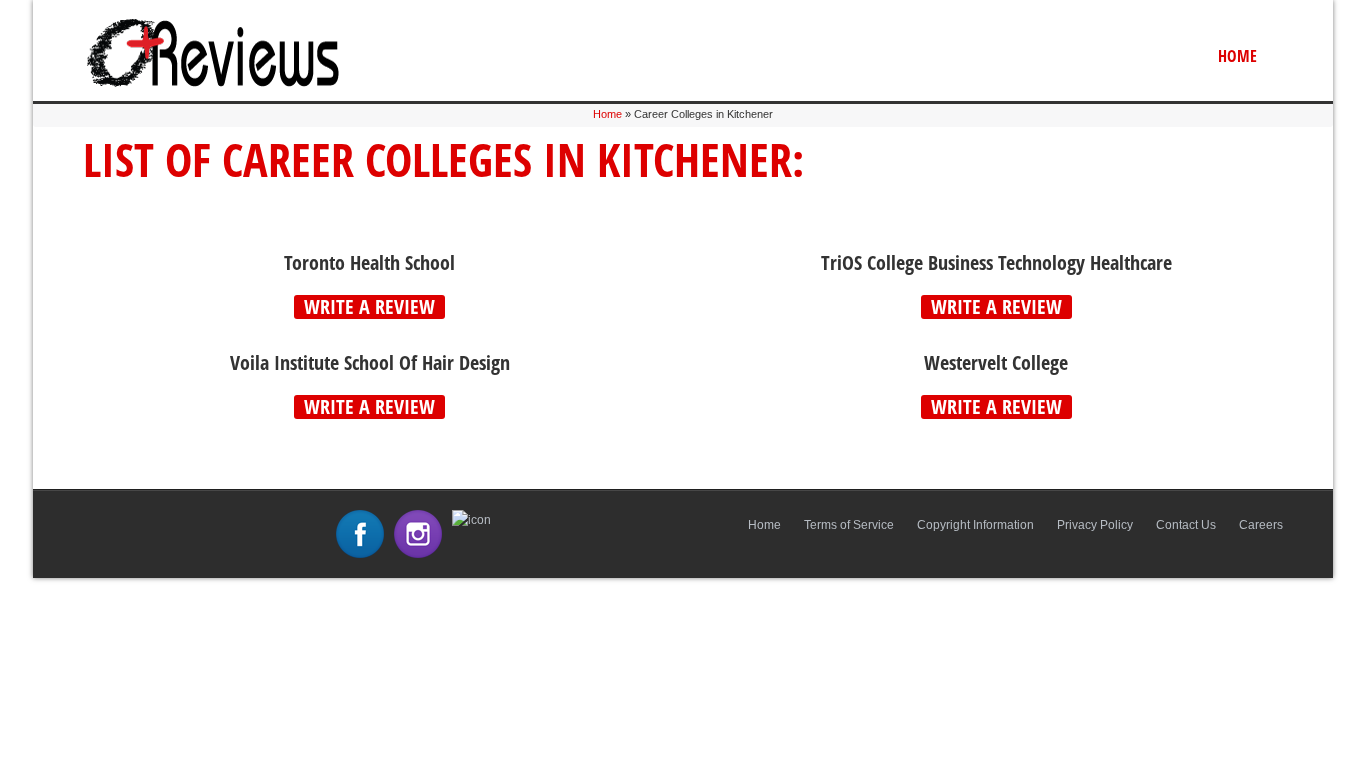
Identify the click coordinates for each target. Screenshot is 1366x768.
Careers (1261, 525)
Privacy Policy (1095, 525)
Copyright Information (975, 525)
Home (1237, 56)
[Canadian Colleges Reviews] (213, 86)
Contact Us (1186, 525)
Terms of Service (849, 525)
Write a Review (369, 307)
